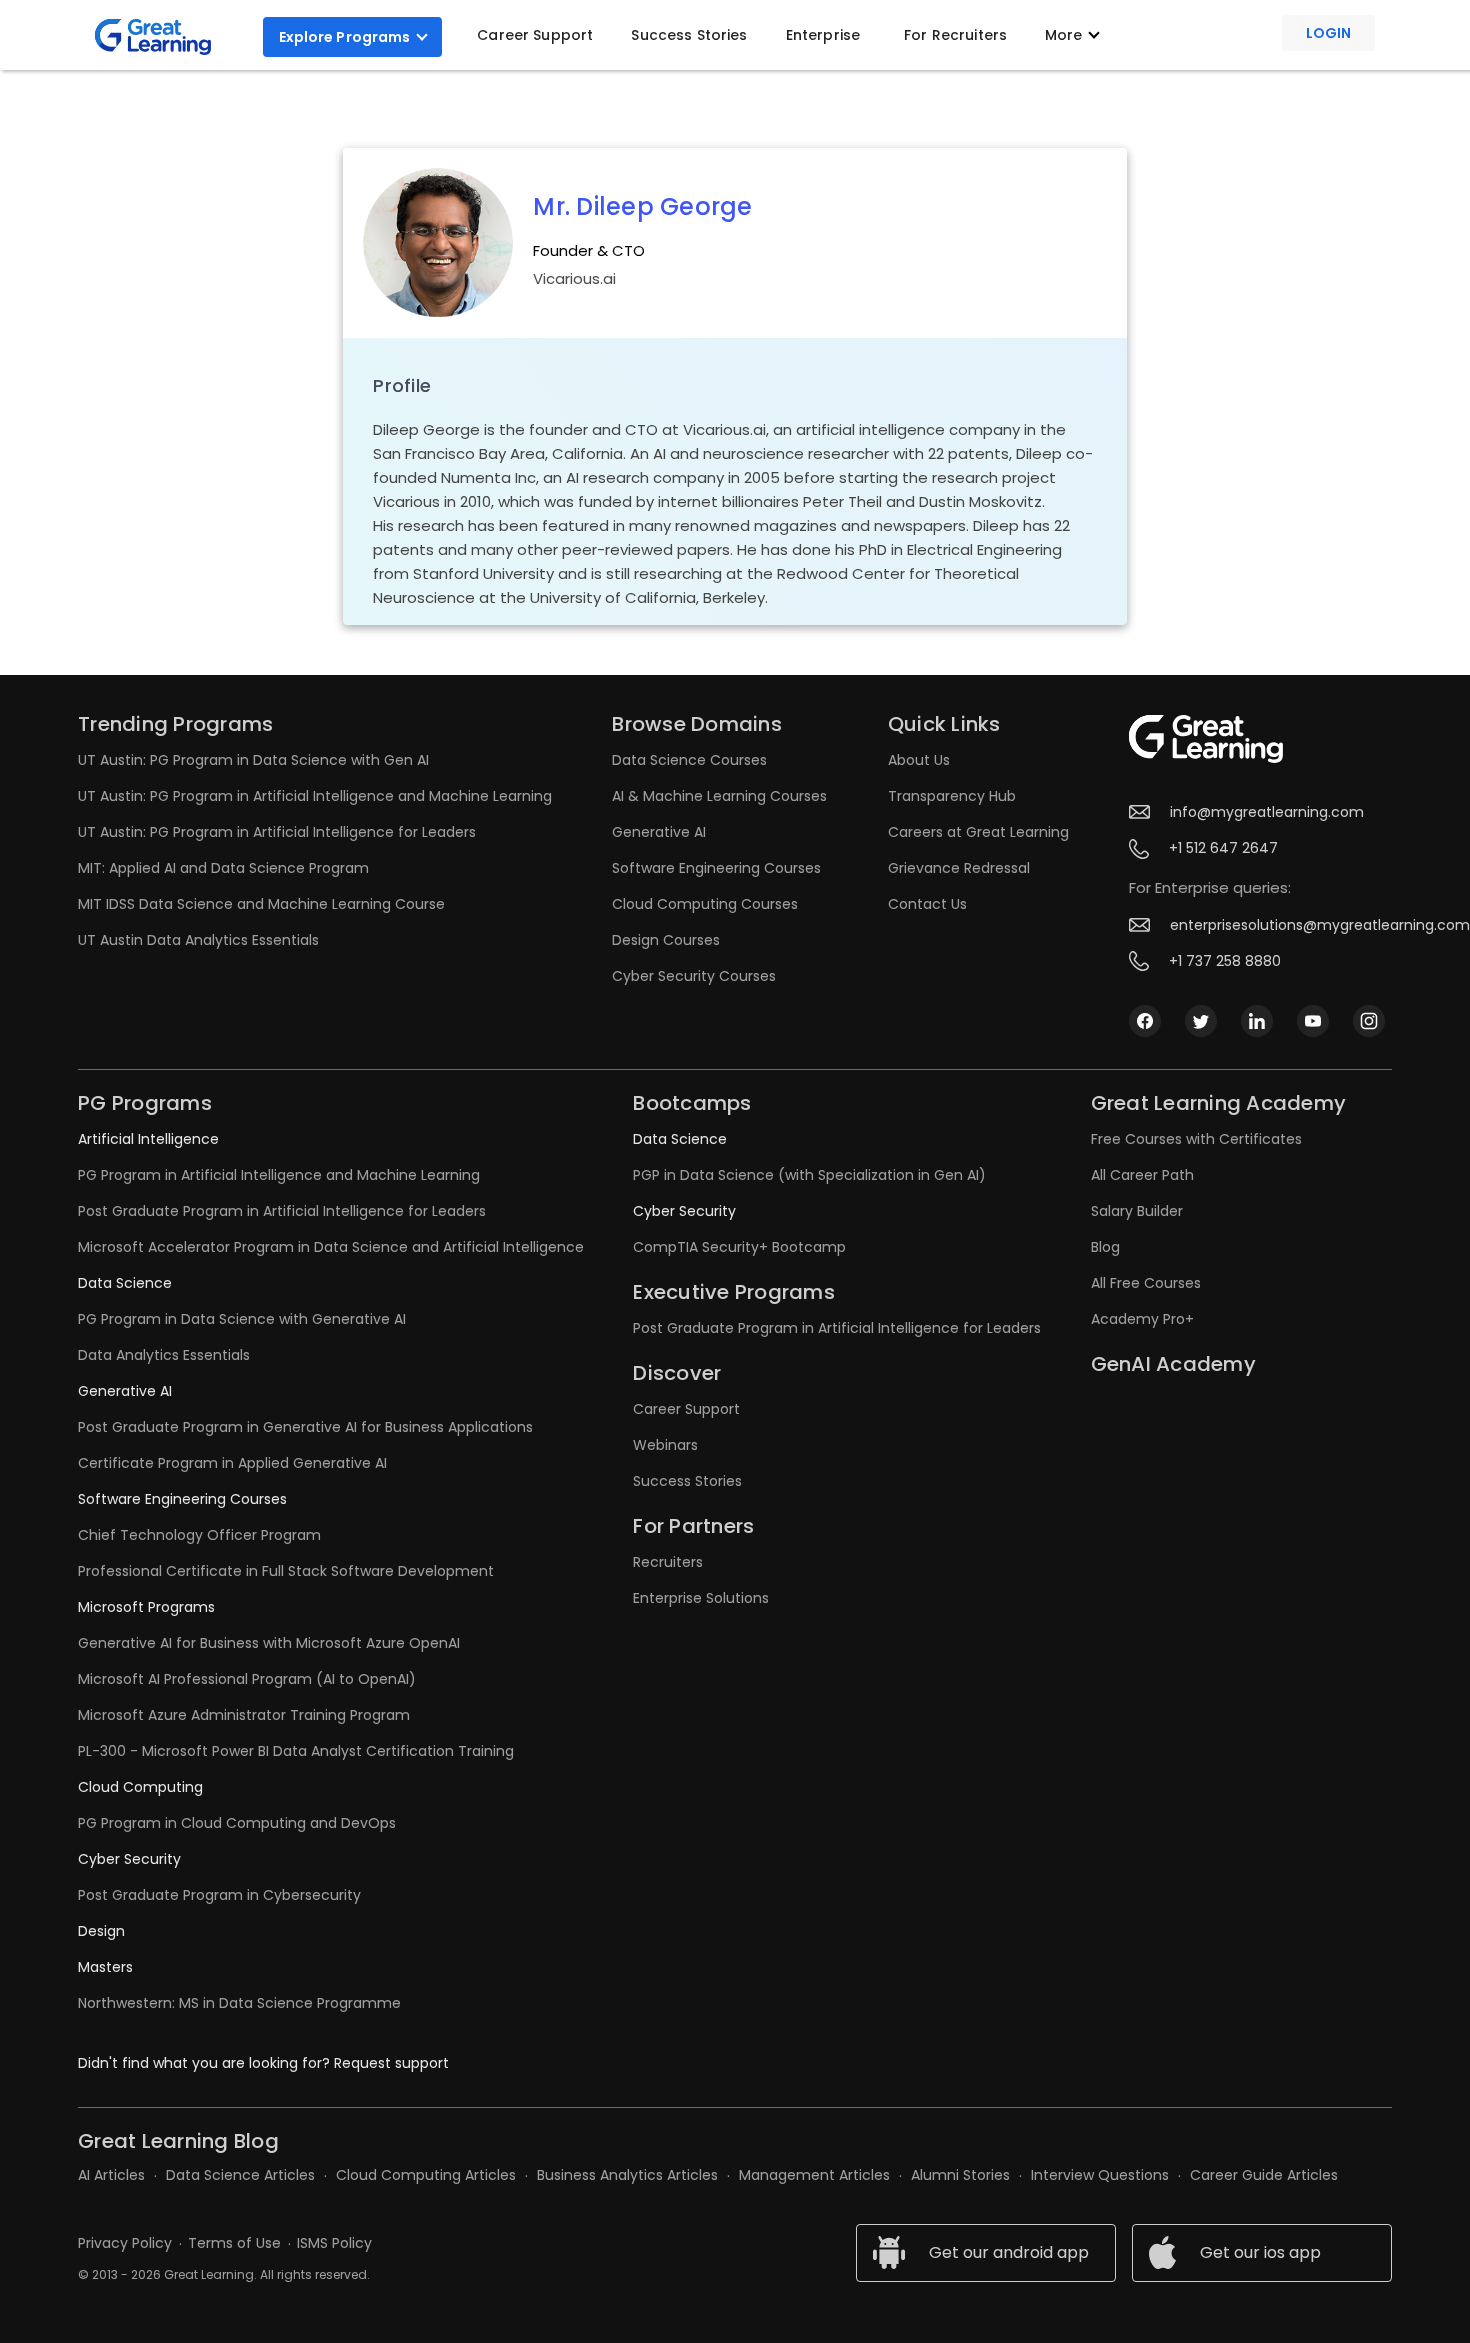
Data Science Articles (240, 2175)
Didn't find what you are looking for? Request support (263, 2063)
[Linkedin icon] (1257, 1019)
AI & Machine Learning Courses (719, 796)
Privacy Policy (125, 2243)
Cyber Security (129, 1859)
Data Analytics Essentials (164, 1355)
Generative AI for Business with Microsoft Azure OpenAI (269, 1643)
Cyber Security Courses (694, 976)
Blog (1105, 1247)
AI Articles (111, 2175)
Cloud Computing (140, 1787)
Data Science (125, 1283)
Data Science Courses (689, 760)
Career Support (535, 35)
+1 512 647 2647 (1223, 848)
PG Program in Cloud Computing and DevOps (237, 1823)
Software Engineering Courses (716, 868)
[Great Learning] (161, 37)
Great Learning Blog (178, 2141)
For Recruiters (955, 35)
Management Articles (814, 2175)
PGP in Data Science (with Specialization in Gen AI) (809, 1175)
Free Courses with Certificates (1196, 1139)
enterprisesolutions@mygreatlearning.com (1320, 925)
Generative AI (659, 832)
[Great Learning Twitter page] (1201, 1019)
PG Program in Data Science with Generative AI (242, 1319)
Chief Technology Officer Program (199, 1535)
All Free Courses (1146, 1283)
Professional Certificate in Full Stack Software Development (286, 1571)
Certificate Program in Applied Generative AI (232, 1463)
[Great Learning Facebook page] (1145, 1019)
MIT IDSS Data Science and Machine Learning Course (261, 904)
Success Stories (689, 35)
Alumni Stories (960, 2175)
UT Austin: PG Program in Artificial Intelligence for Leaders (277, 832)
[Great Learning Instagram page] (1369, 1019)
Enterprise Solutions (701, 1598)
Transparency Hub (952, 796)
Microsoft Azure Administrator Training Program (244, 1715)
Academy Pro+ (1142, 1319)
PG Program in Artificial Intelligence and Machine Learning (279, 1175)
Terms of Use (234, 2243)
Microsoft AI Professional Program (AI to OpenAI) (247, 1679)
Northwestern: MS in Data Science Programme (239, 2003)
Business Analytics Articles (627, 2175)
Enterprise (823, 35)
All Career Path (1142, 1175)
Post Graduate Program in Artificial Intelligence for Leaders (282, 1211)
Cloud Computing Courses (705, 904)
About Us (919, 760)
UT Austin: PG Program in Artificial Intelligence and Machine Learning (315, 796)
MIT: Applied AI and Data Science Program (223, 868)
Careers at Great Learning (978, 832)
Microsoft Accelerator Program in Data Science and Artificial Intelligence (331, 1247)
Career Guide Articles (1264, 2175)
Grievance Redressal (959, 868)
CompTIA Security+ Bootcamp (739, 1247)
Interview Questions (1100, 2175)
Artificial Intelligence (148, 1139)
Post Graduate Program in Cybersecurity (219, 1895)
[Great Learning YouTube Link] (1313, 1019)
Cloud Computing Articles (426, 2175)
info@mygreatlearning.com (1267, 812)
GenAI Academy (1173, 1364)
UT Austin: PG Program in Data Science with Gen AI (253, 760)
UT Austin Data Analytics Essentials (198, 940)
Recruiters (668, 1562)
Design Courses (666, 940)
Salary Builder (1137, 1211)
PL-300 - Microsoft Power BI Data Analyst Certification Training (296, 1751)
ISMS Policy (334, 2243)
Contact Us (927, 904)
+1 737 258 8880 (1225, 961)
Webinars (665, 1445)
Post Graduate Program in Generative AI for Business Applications (305, 1427)
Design (101, 1931)
